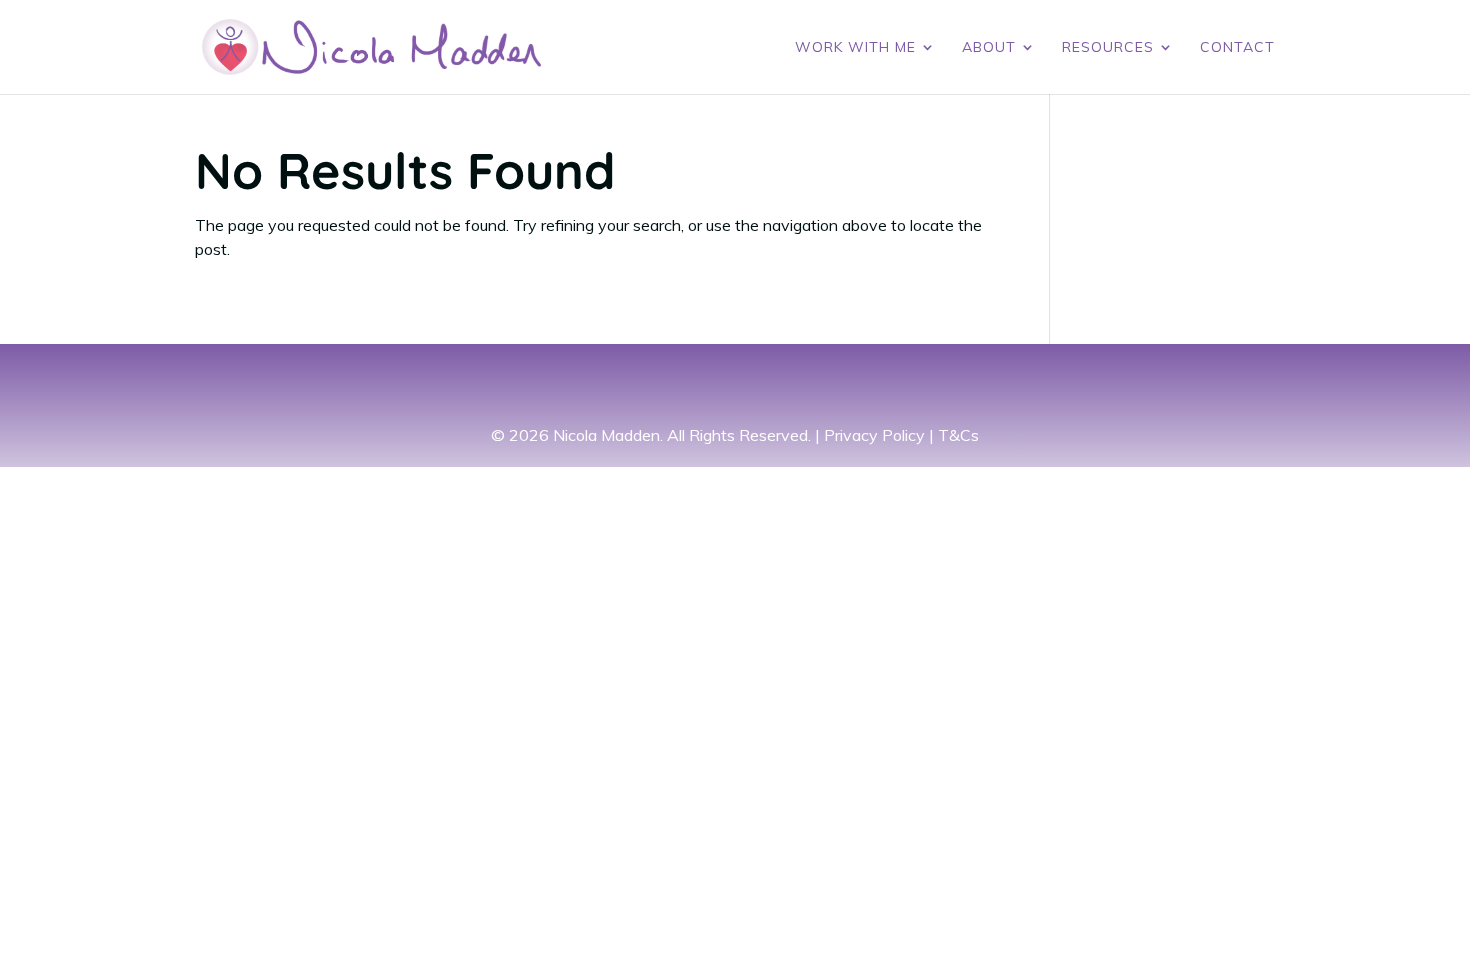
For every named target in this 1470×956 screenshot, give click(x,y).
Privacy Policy (874, 435)
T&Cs (958, 435)
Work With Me (855, 48)
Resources (1108, 48)
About (989, 48)
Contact (1237, 48)
